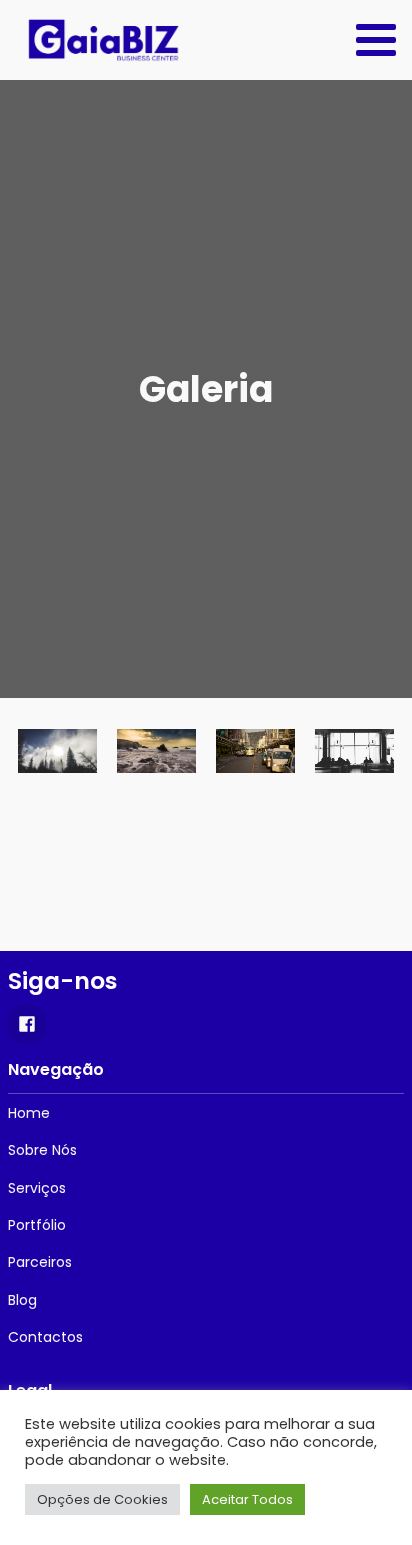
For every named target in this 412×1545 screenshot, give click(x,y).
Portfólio (37, 1225)
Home (29, 1113)
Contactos (45, 1337)
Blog (22, 1300)
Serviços (37, 1188)
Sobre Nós (42, 1150)
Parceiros (40, 1262)
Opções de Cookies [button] (102, 1499)
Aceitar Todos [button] (247, 1499)
